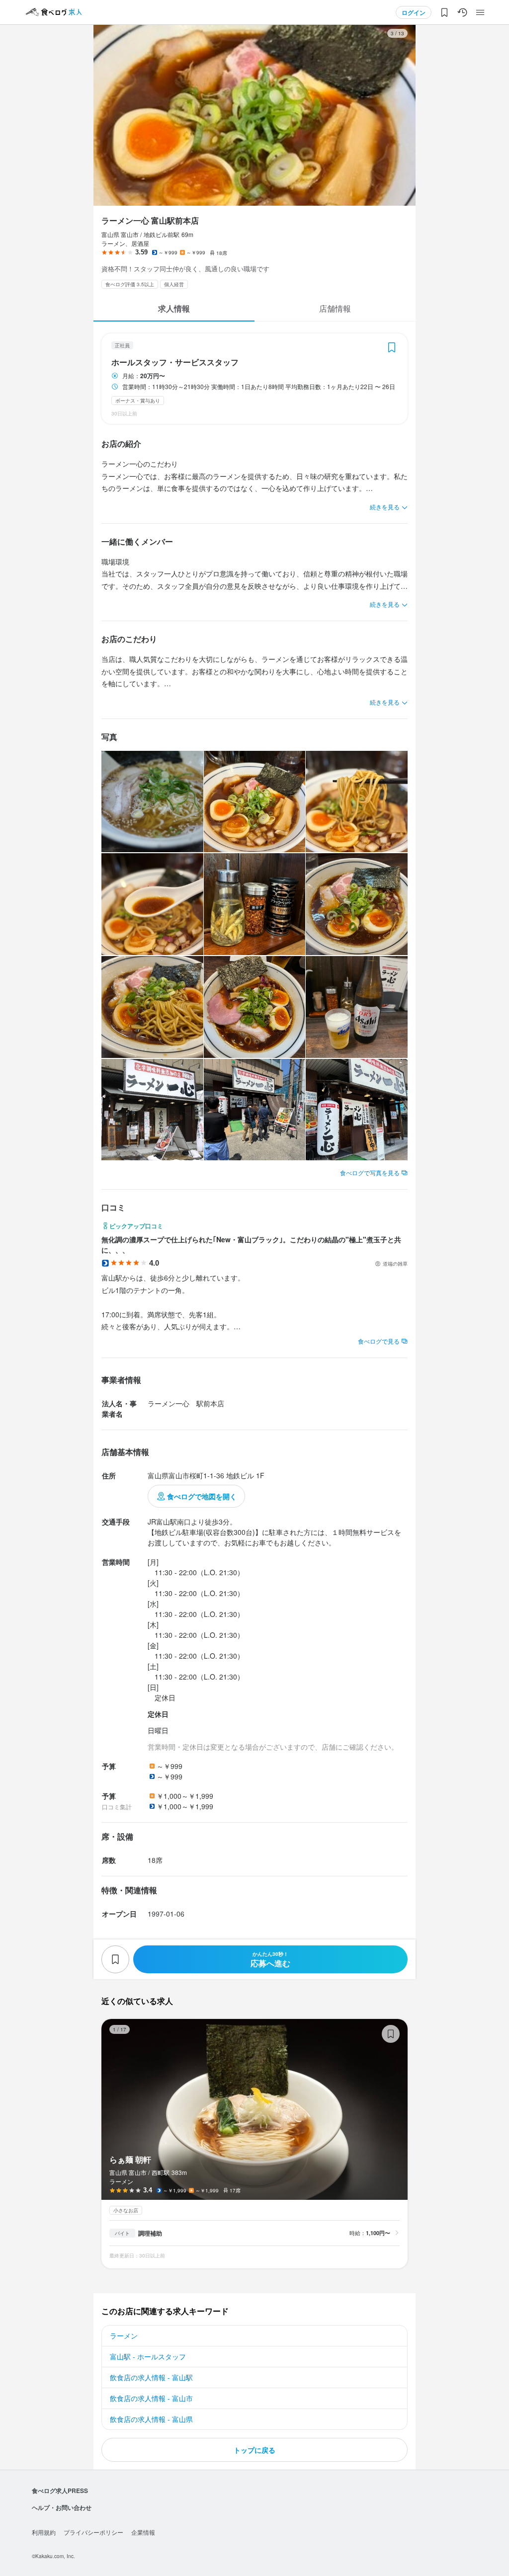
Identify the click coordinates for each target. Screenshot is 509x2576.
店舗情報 (335, 308)
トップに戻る (254, 2450)
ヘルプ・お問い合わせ (62, 2507)
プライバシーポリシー (93, 2532)
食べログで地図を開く (202, 1496)
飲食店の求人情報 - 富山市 (151, 2398)
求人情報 (174, 308)
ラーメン (124, 2335)
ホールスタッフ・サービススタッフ (175, 362)
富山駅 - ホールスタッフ (148, 2356)
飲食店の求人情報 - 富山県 (151, 2419)
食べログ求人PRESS (60, 2491)
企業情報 (143, 2532)
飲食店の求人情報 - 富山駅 (151, 2377)
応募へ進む (270, 1960)
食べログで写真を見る (370, 1172)
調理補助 (150, 2233)
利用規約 (44, 2532)
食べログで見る (379, 1341)
